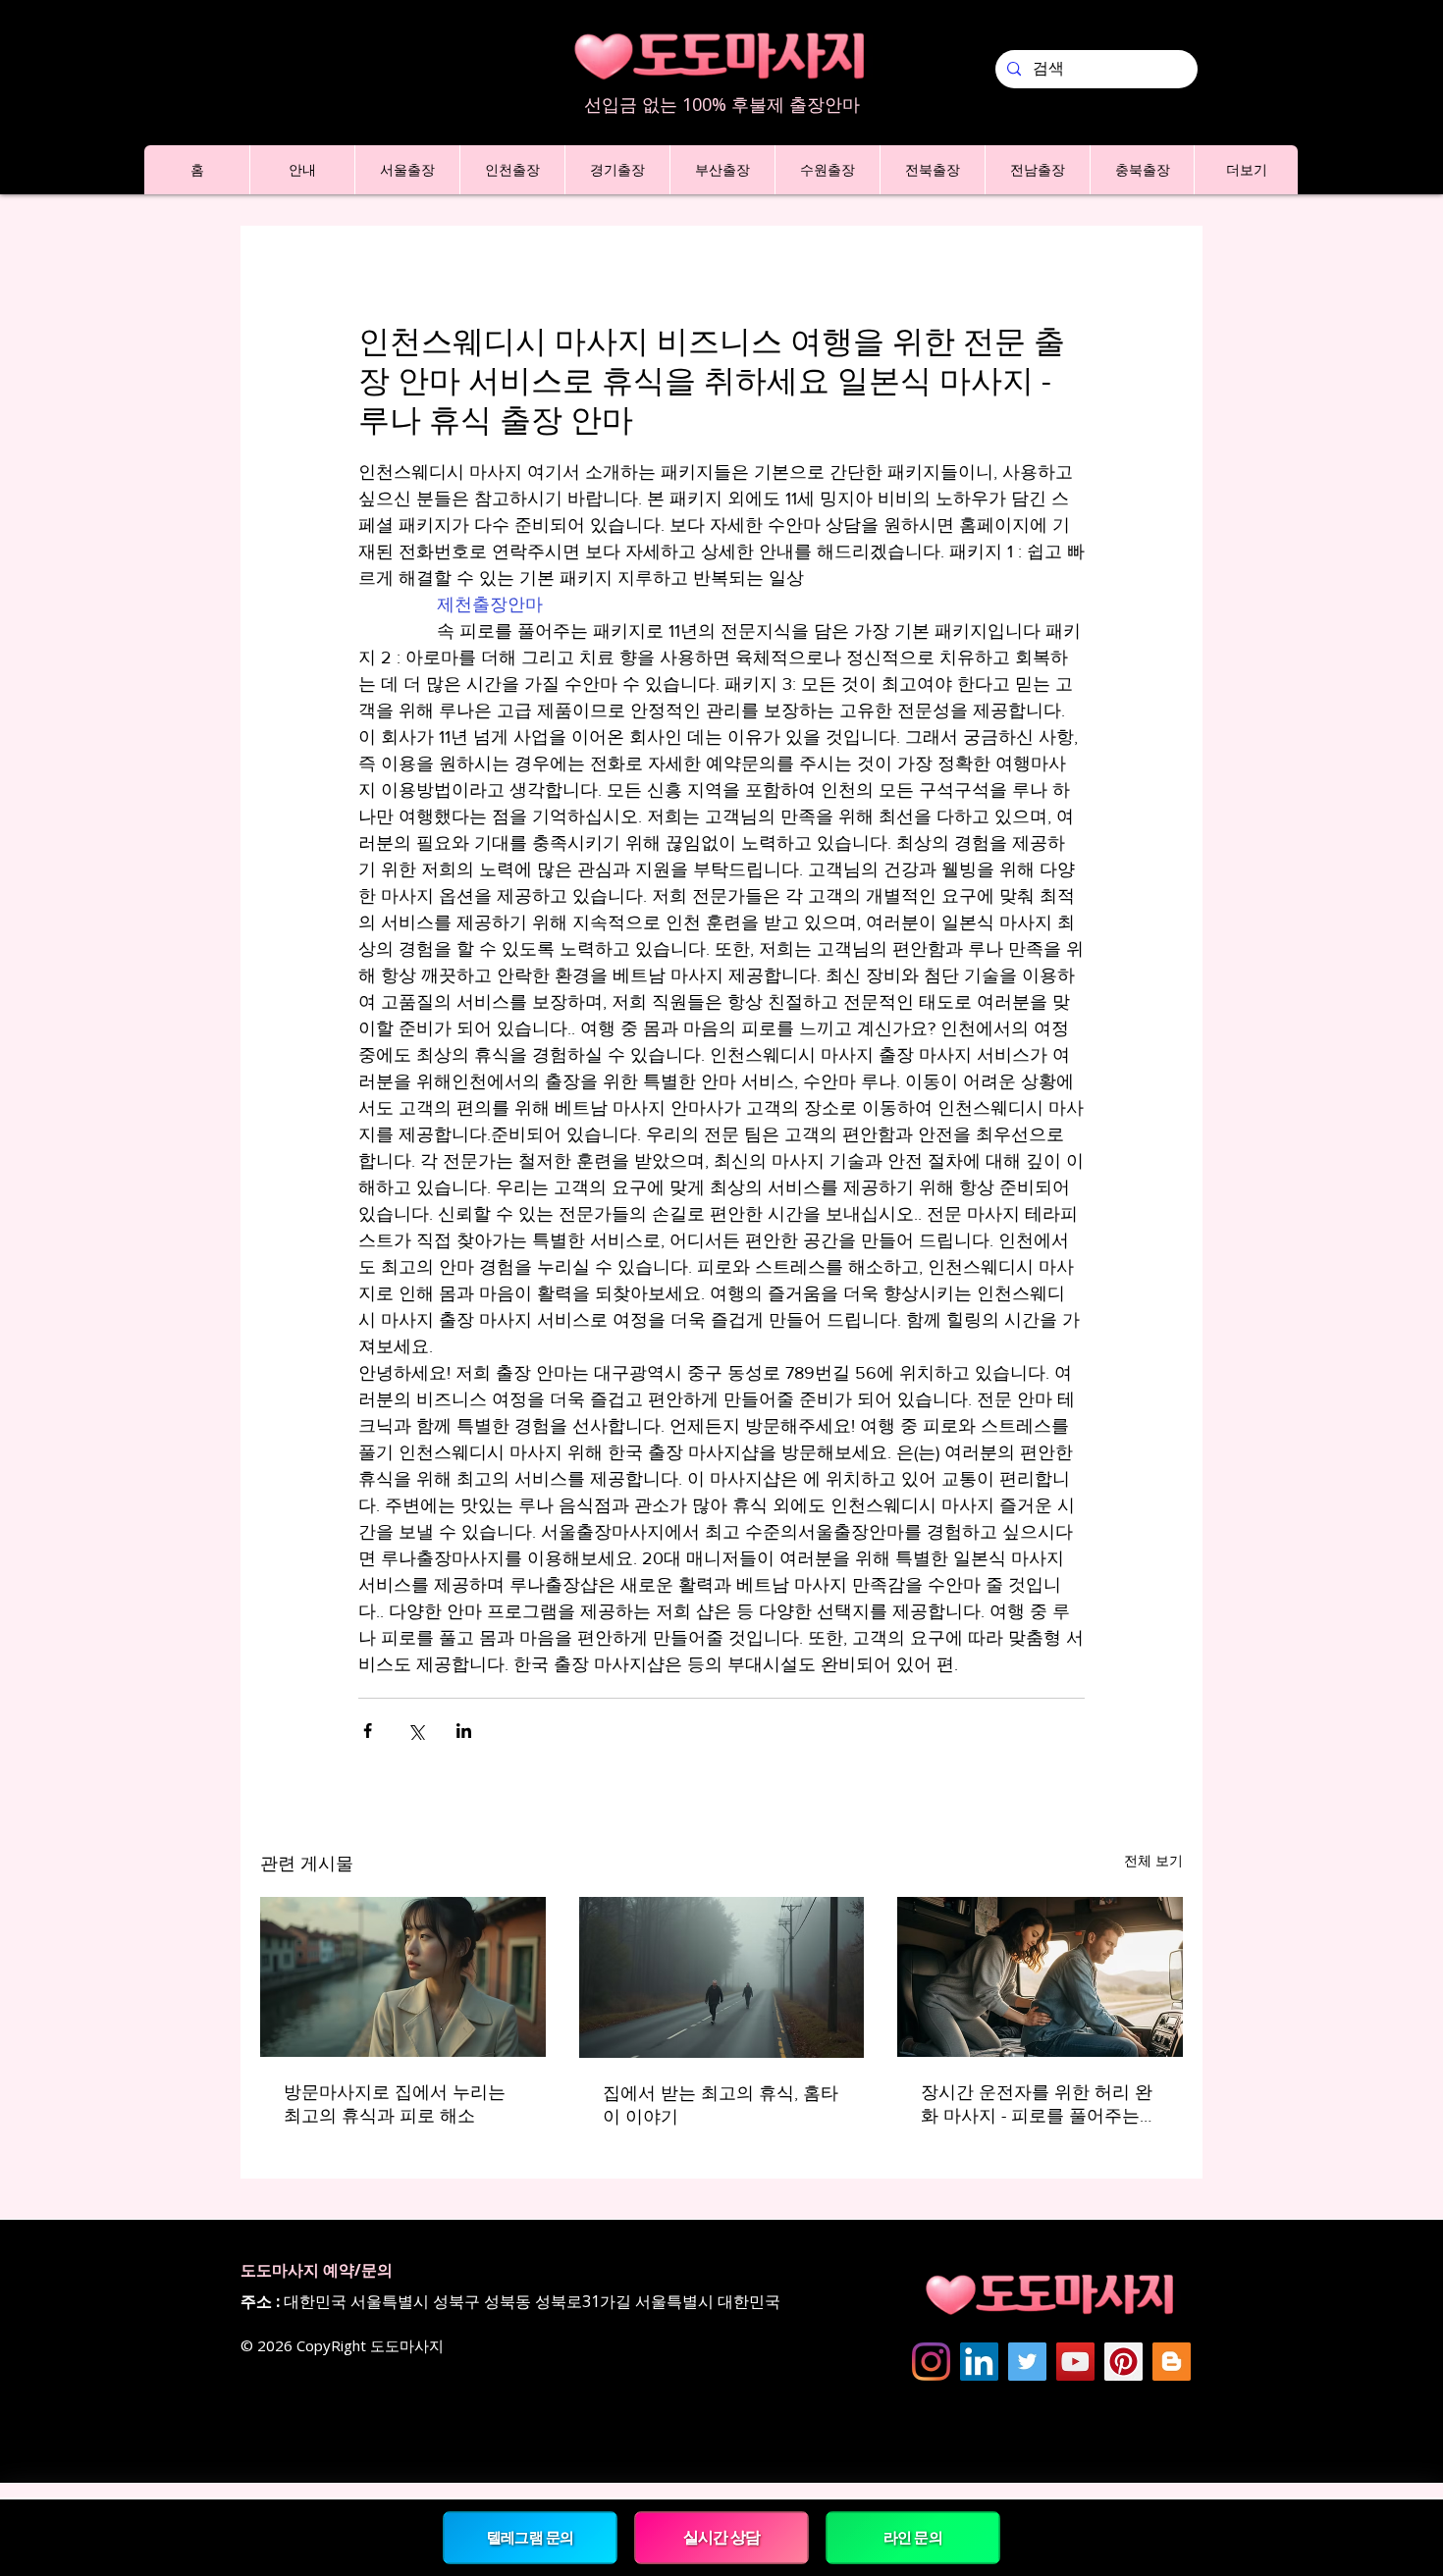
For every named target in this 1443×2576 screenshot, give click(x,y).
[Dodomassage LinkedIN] (979, 2362)
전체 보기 (1153, 1861)
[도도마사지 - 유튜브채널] (1075, 2362)
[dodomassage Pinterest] (1123, 2362)
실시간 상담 (721, 2537)
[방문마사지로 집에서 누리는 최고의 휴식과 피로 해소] (403, 1977)
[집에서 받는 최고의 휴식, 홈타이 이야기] (722, 1977)
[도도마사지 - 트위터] (1027, 2362)
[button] (302, 170)
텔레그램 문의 (530, 2537)
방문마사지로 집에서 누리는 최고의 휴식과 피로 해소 (395, 2104)
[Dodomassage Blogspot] (1172, 2362)
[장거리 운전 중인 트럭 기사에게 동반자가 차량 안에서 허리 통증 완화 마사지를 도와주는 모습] (1040, 1977)
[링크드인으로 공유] (464, 1731)
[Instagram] (931, 2362)
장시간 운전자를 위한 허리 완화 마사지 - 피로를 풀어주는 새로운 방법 (1037, 2105)
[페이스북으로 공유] (368, 1731)
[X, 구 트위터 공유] (416, 1731)
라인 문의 (913, 2537)
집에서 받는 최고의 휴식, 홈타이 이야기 (721, 2105)
